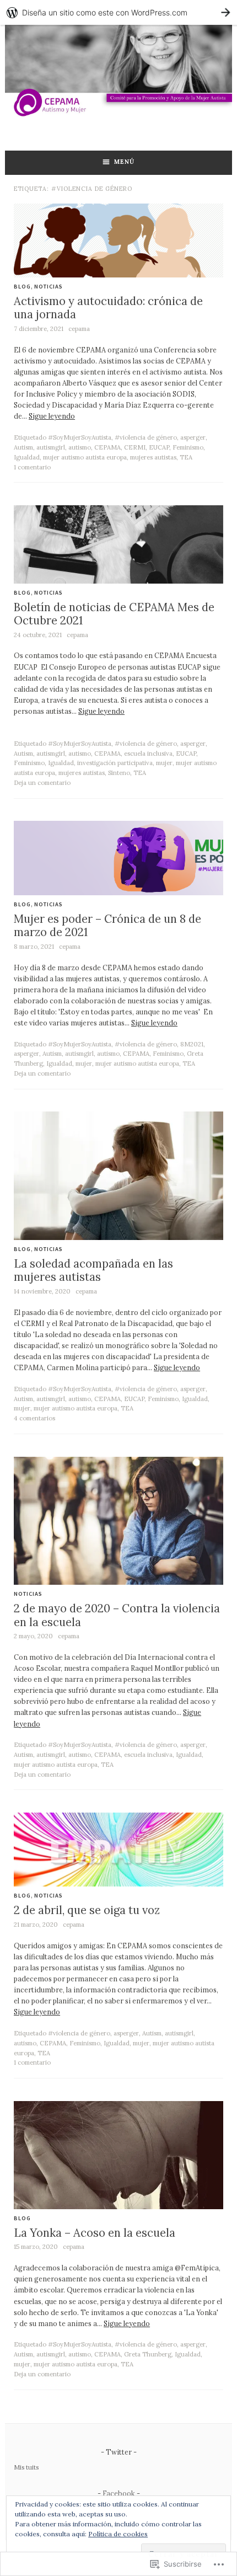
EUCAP (159, 447)
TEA (186, 457)
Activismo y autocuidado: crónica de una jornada (108, 308)
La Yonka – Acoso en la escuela (95, 2233)
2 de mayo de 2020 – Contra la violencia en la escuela (117, 1615)
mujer (164, 763)
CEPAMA (107, 447)
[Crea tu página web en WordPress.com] (118, 12)
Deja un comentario (42, 783)
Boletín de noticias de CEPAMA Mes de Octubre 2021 (114, 614)
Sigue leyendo (52, 416)
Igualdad (27, 457)
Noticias (49, 287)
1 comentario (32, 467)
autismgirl (51, 447)
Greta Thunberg (148, 2354)
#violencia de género (146, 437)
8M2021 (192, 1044)
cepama (79, 329)
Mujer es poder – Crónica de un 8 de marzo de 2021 (107, 926)
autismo (80, 447)
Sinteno (119, 773)
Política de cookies (118, 2534)
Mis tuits (26, 2467)
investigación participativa (115, 763)
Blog (22, 287)
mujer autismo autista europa (85, 457)
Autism (23, 447)
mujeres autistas (153, 457)
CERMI (135, 447)
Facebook (119, 2493)
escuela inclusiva (148, 753)
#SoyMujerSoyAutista (80, 437)
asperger (193, 437)
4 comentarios (34, 1418)
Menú (124, 162)
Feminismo (188, 447)
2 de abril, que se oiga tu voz (87, 1910)
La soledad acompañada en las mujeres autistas (93, 1270)
